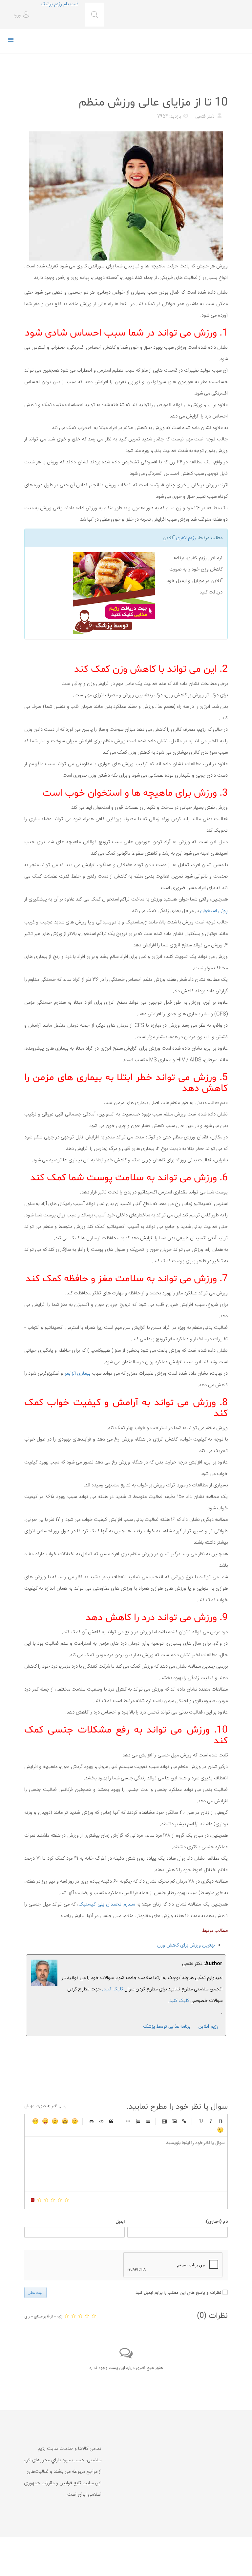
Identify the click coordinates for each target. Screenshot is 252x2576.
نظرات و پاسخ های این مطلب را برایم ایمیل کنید (178, 2293)
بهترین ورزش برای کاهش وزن (186, 1945)
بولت (128, 2121)
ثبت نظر (35, 2293)
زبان (45, 2121)
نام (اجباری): (216, 2222)
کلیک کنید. (113, 1989)
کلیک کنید (179, 2001)
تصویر (174, 2121)
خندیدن (75, 2121)
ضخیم (220, 2121)
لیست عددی (138, 2121)
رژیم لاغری (186, 538)
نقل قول (111, 2121)
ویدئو (164, 2121)
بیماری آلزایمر (77, 1374)
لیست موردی (148, 2121)
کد (101, 2121)
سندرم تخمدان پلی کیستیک (106, 1904)
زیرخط (201, 2121)
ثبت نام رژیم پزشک (59, 4)
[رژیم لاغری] (92, 593)
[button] (22, 15)
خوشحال (65, 2121)
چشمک (220, 2130)
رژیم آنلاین (208, 2027)
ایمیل (120, 2222)
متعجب (55, 2121)
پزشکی (220, 86)
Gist (92, 2121)
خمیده (211, 2121)
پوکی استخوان (214, 911)
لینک (184, 2121)
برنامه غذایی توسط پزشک (167, 2027)
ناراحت (35, 2121)
